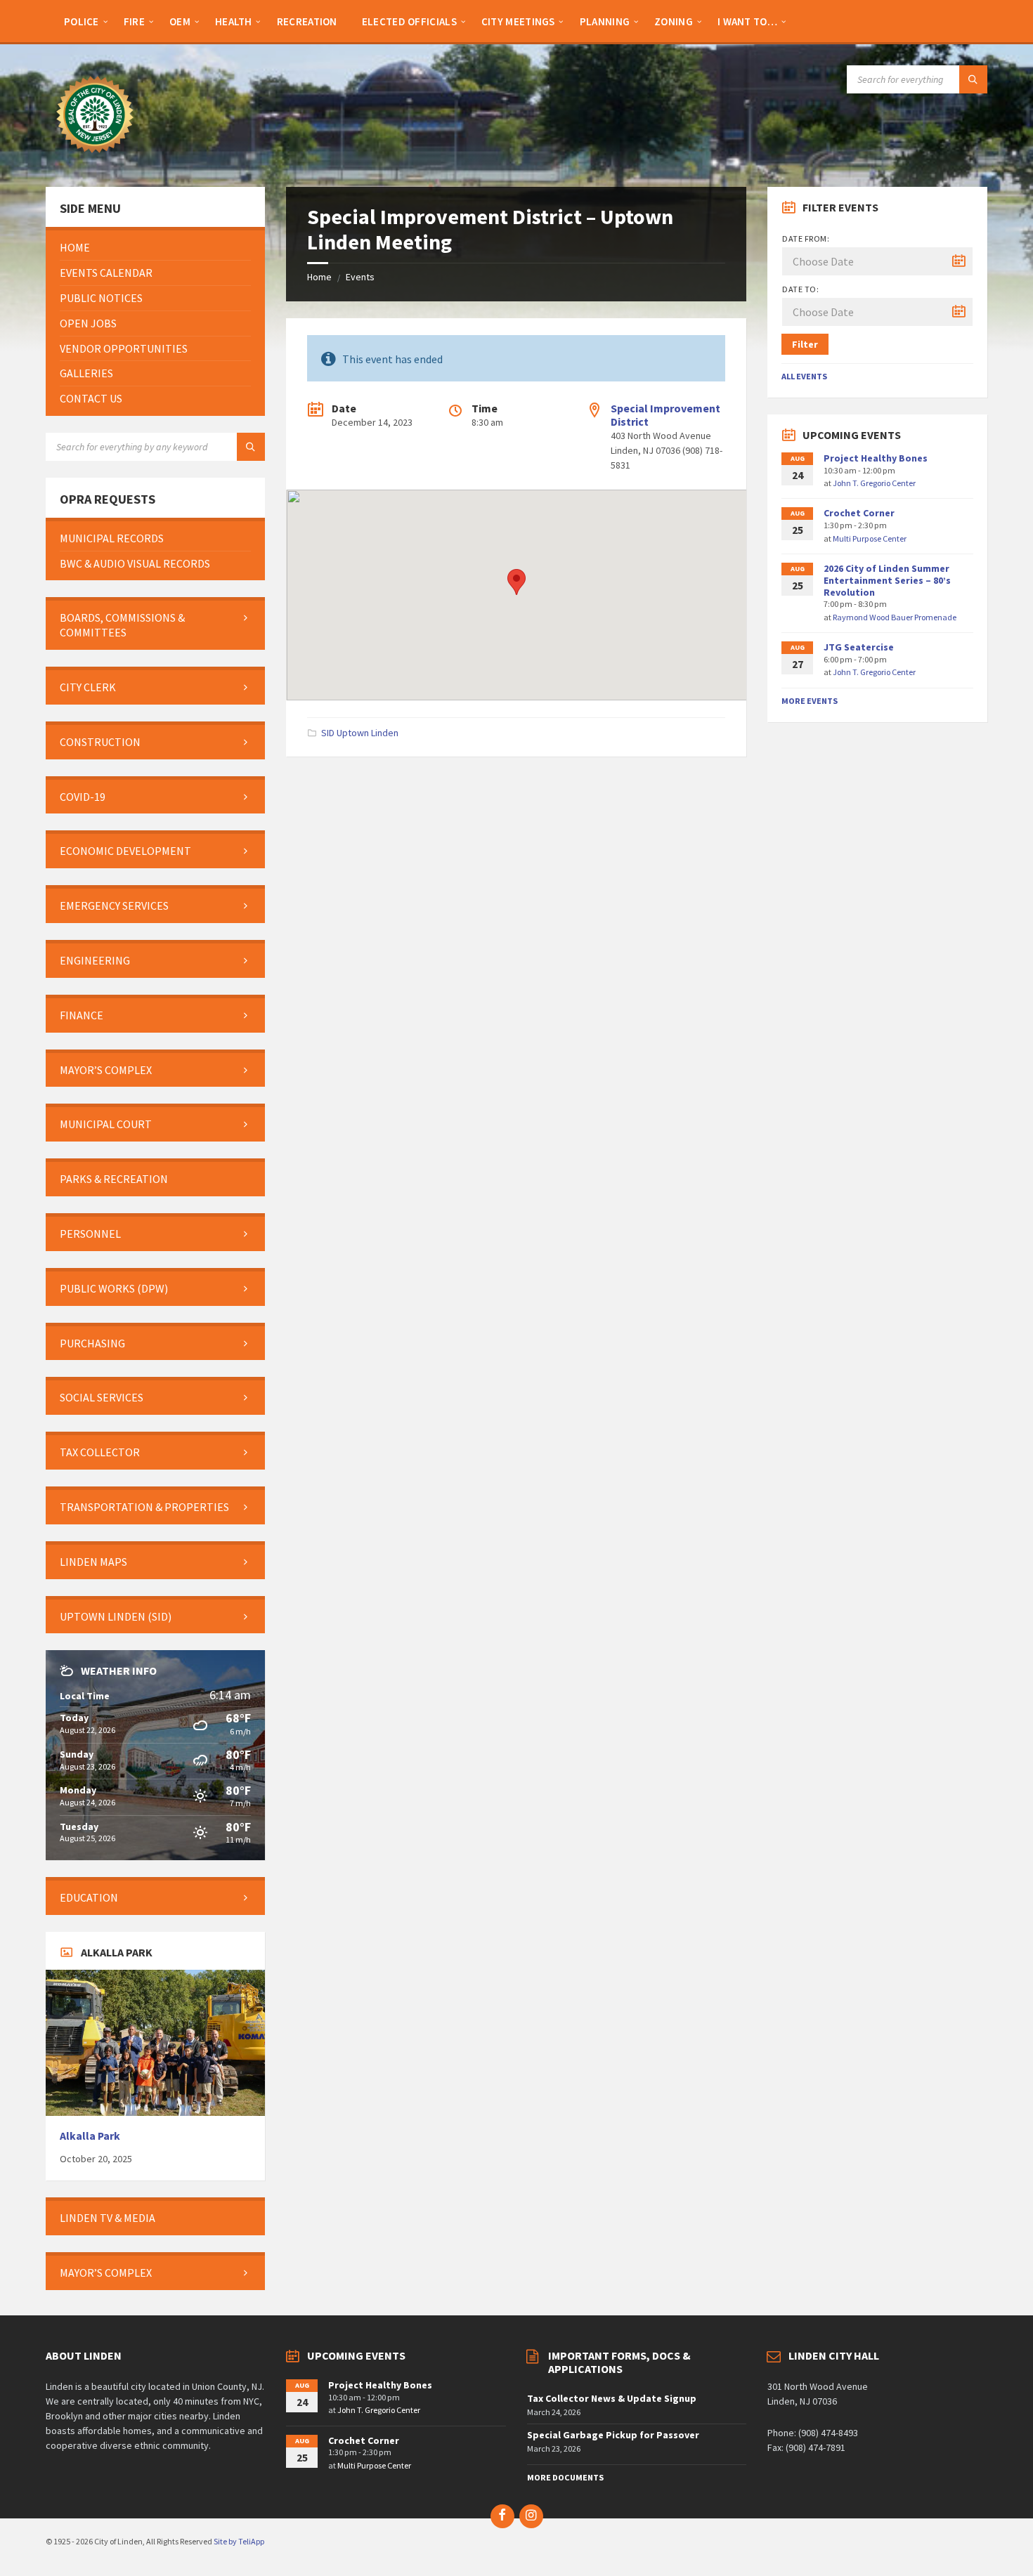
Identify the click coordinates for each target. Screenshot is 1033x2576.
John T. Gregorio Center (874, 483)
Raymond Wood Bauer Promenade (895, 617)
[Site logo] (95, 159)
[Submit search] (973, 79)
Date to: (800, 289)
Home (319, 277)
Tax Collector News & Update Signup (612, 2398)
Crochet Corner (859, 513)
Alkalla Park (90, 2136)
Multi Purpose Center (870, 538)
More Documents (565, 2477)
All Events (804, 376)
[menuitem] (82, 21)
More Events (810, 701)
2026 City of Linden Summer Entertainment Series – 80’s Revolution (887, 580)
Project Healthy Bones (876, 458)
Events (360, 277)
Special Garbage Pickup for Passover (613, 2435)
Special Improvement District (665, 415)
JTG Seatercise (859, 647)
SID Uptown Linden (360, 733)
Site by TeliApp (239, 2541)
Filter (805, 344)
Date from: (806, 238)
